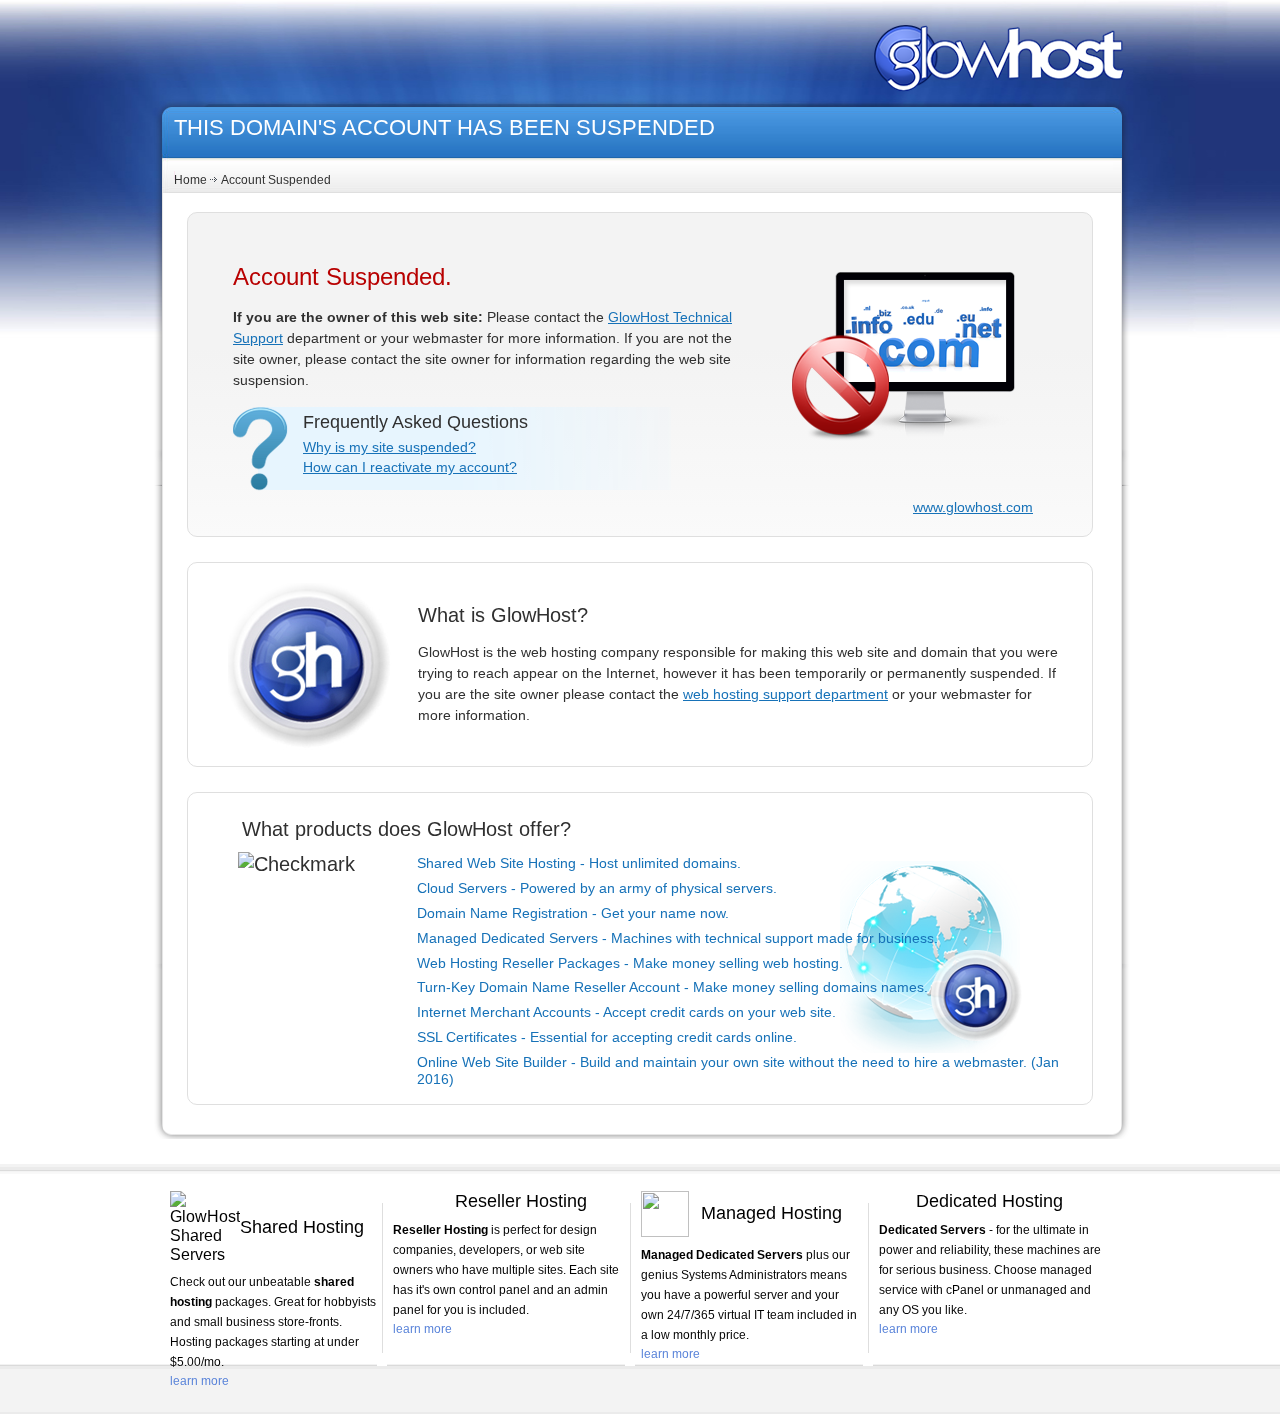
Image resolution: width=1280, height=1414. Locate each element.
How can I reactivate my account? (410, 467)
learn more (199, 1381)
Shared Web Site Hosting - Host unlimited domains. (579, 863)
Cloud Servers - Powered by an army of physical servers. (597, 888)
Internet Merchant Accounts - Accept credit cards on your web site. (626, 1012)
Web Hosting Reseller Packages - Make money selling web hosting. (630, 963)
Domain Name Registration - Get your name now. (573, 913)
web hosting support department (785, 694)
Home (190, 180)
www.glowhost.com (973, 507)
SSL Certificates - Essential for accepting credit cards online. (607, 1037)
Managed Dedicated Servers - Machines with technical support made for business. (677, 938)
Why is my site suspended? (389, 447)
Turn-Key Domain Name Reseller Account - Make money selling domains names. (672, 987)
